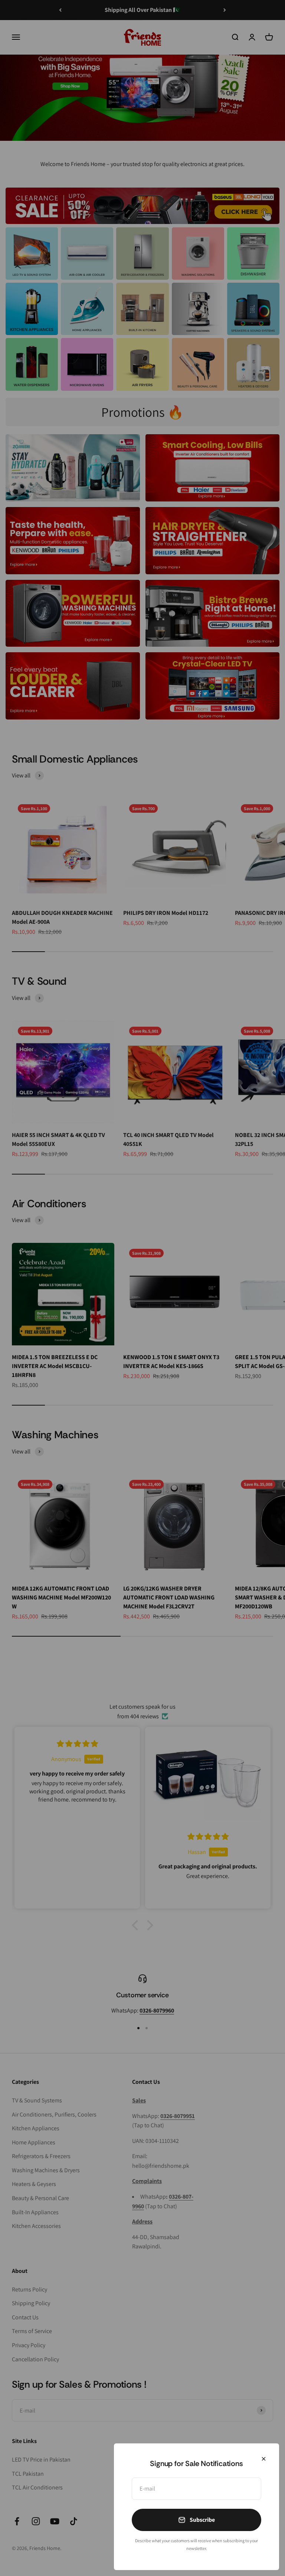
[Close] (264, 2459)
